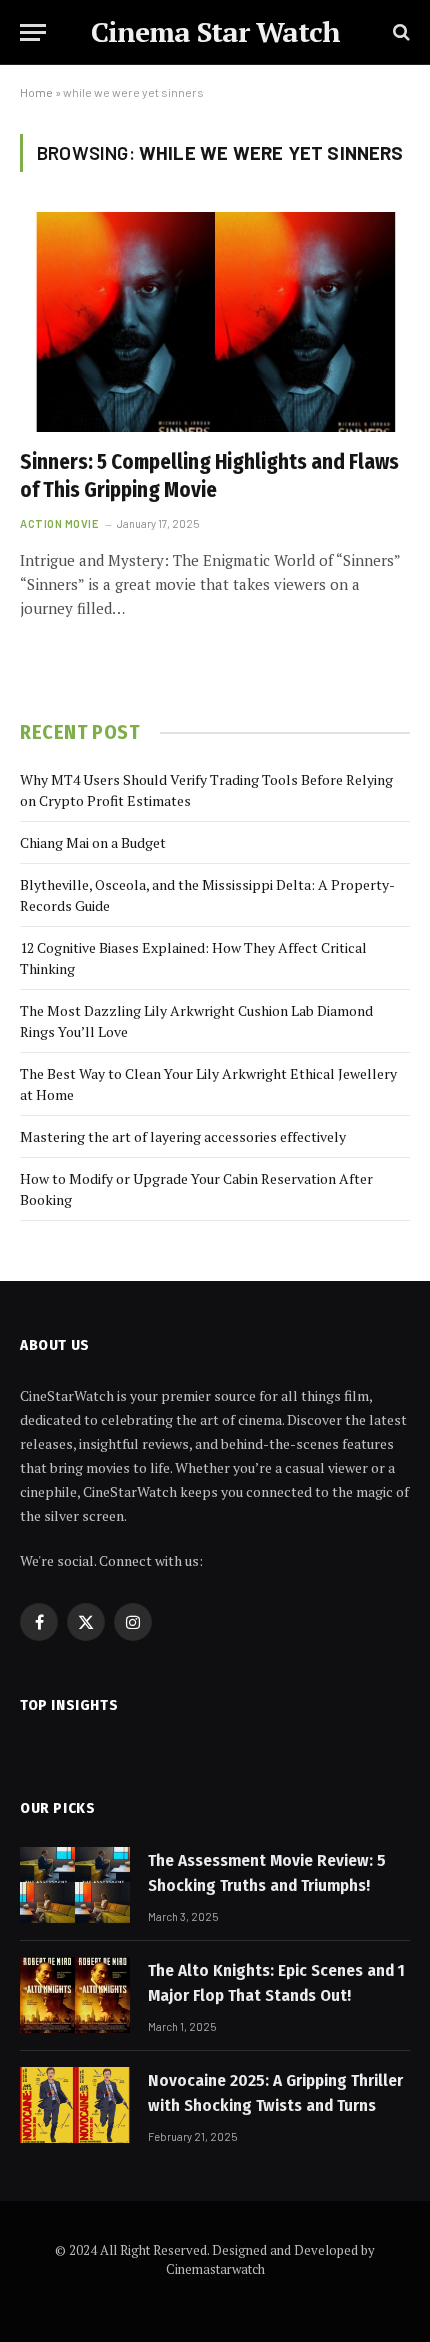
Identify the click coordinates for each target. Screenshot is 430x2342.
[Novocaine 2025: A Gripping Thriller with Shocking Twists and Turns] (75, 2105)
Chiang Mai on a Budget (93, 842)
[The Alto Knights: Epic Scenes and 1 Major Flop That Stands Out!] (75, 1995)
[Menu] (33, 32)
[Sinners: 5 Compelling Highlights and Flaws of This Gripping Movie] (215, 321)
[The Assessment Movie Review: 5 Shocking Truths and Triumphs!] (75, 1885)
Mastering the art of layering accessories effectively (183, 1136)
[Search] (399, 32)
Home (36, 92)
